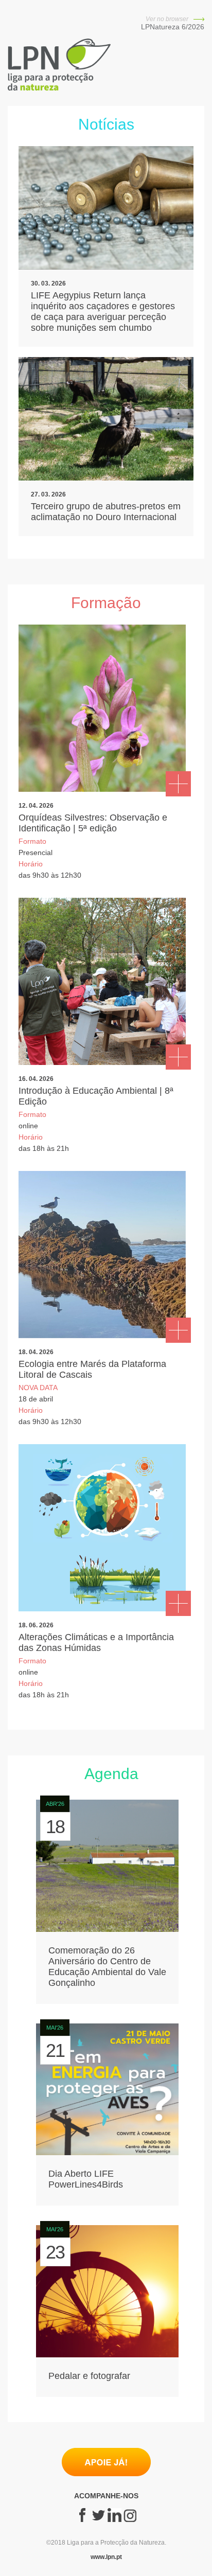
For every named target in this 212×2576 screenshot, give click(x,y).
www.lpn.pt (106, 2557)
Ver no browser (168, 19)
